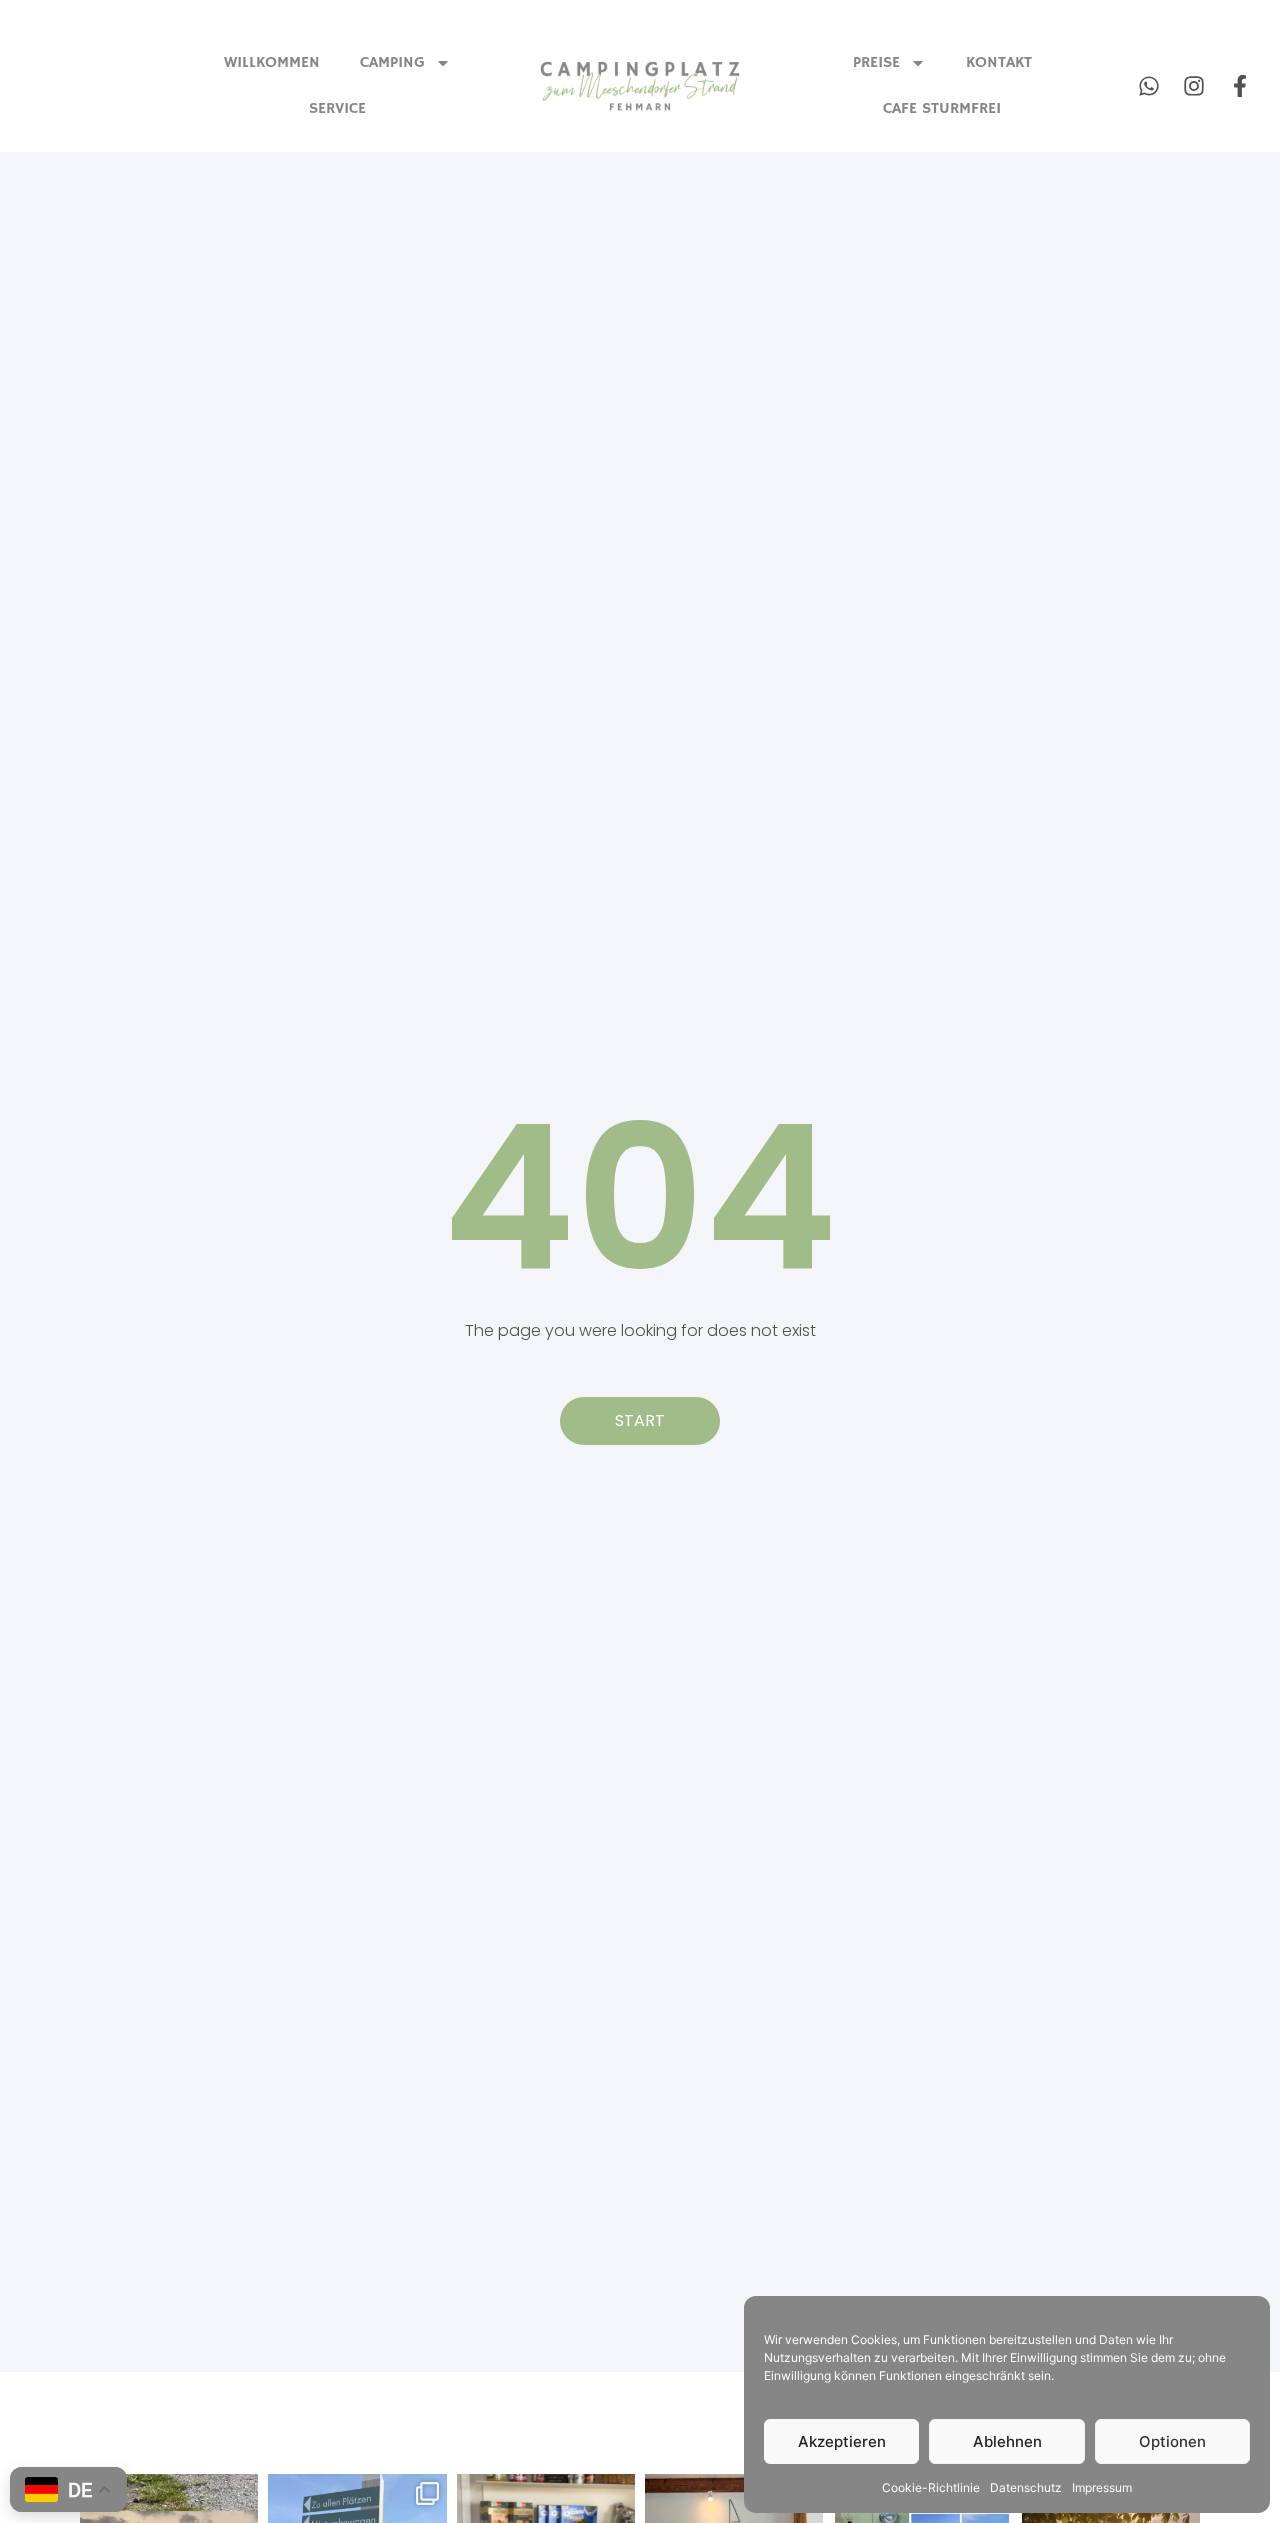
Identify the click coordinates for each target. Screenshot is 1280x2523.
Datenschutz (1026, 2487)
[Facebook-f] (1240, 86)
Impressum (1102, 2487)
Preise (876, 63)
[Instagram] (1194, 86)
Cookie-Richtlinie (931, 2487)
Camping (392, 63)
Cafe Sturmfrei (942, 109)
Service (337, 109)
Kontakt (999, 63)
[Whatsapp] (1148, 86)
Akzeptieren (842, 2441)
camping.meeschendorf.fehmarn (172, 2498)
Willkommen (272, 63)
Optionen (1172, 2441)
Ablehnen (1007, 2441)
